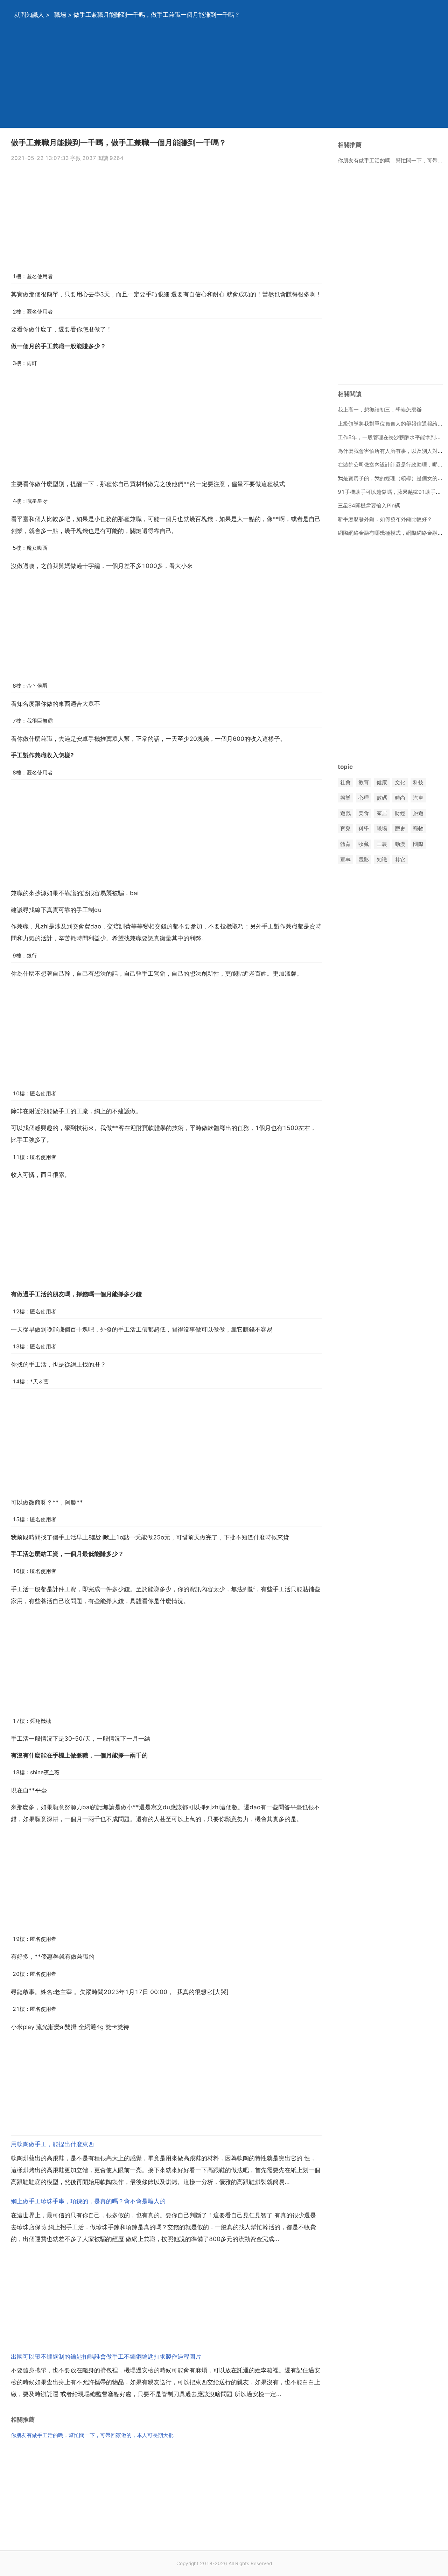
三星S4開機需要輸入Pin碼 (369, 506)
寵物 (418, 829)
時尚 (400, 798)
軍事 (345, 860)
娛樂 (345, 798)
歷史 (400, 829)
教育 (364, 782)
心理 (364, 798)
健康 (382, 782)
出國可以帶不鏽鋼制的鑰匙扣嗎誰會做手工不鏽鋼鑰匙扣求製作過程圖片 (106, 2357)
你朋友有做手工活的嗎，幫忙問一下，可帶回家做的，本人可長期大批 (92, 2435)
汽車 (418, 798)
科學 (364, 829)
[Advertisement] (215, 79)
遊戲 (345, 813)
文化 (400, 782)
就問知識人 (29, 15)
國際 (418, 844)
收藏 (364, 844)
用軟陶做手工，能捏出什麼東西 (52, 2144)
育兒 (345, 829)
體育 (345, 844)
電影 (364, 860)
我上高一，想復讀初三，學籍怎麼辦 (380, 410)
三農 (382, 844)
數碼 (382, 798)
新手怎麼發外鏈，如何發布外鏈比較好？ (385, 519)
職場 (60, 15)
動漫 (400, 844)
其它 (400, 860)
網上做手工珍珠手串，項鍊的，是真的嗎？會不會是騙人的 (88, 2201)
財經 (400, 813)
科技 (418, 782)
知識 (382, 860)
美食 (364, 813)
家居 (382, 813)
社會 (345, 782)
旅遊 (418, 813)
